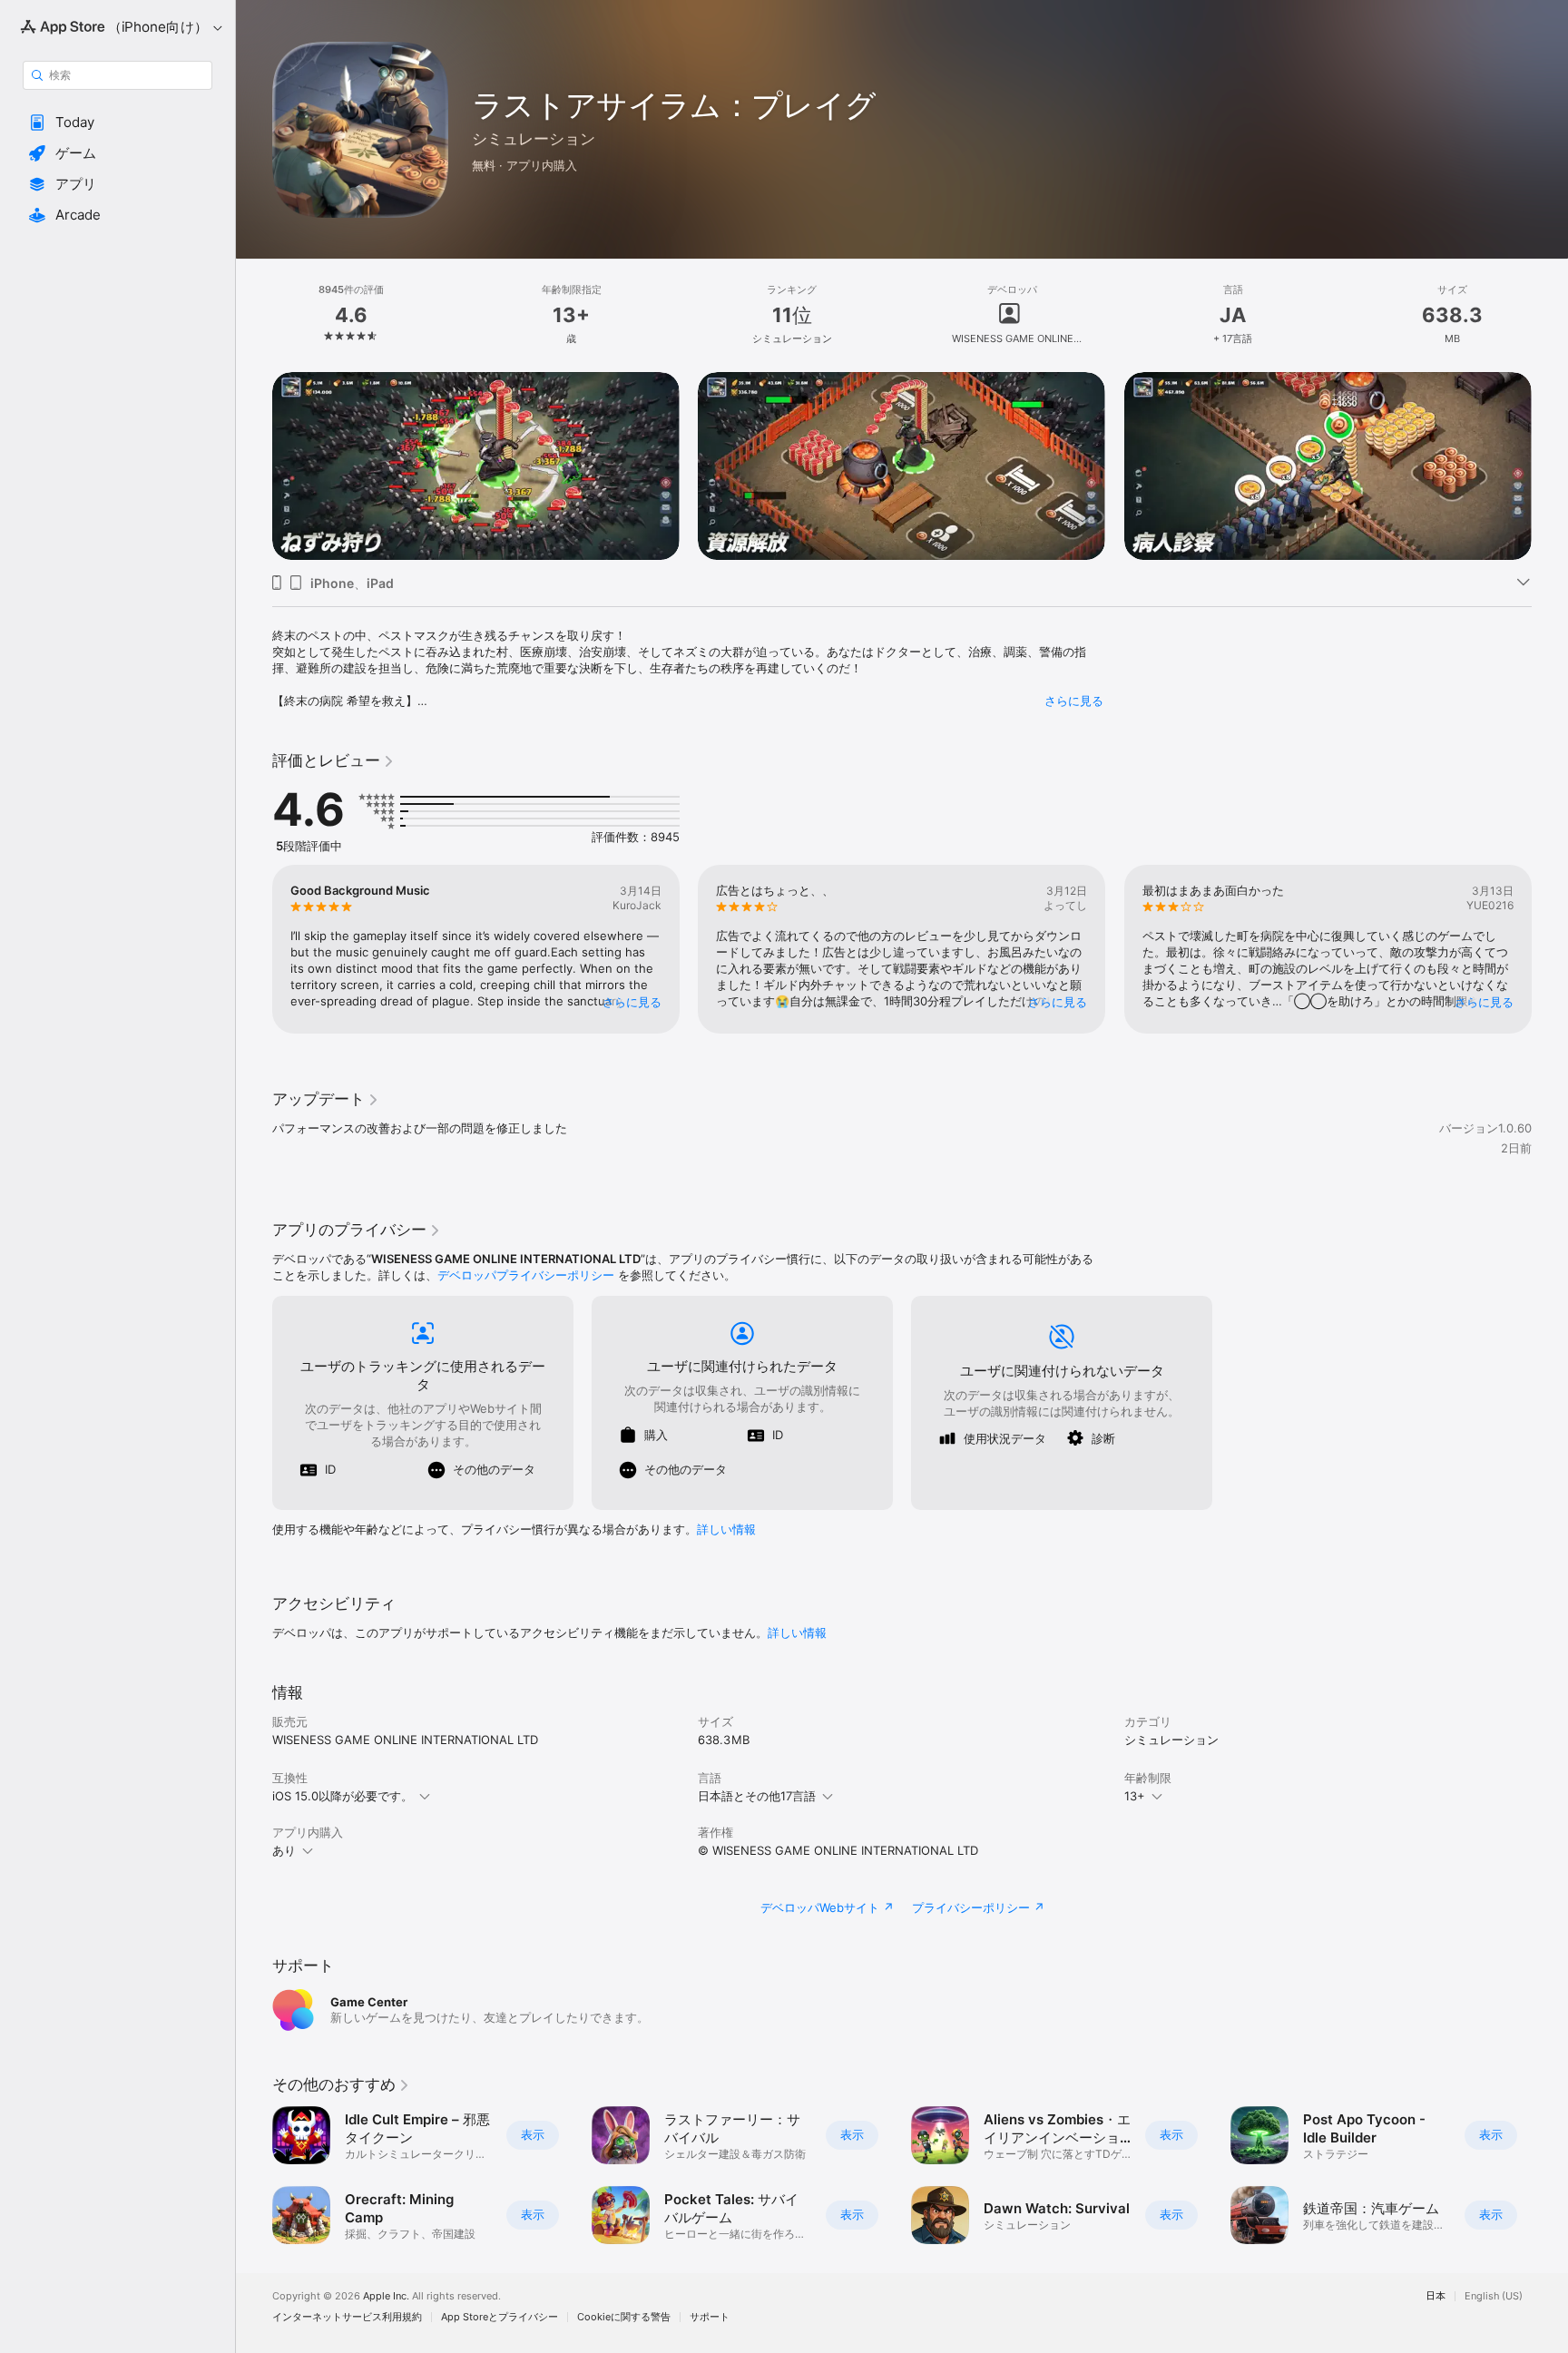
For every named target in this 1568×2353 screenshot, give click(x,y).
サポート (710, 2317)
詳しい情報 (726, 1529)
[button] (118, 123)
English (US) (1494, 2296)
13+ (1135, 1796)
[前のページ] (254, 466)
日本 (1436, 2296)
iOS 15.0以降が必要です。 (343, 1796)
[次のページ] (1550, 466)
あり (284, 1850)
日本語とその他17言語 (757, 1796)
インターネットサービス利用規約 (347, 2317)
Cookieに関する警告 (624, 2317)
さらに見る (1074, 701)
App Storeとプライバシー (500, 2317)
